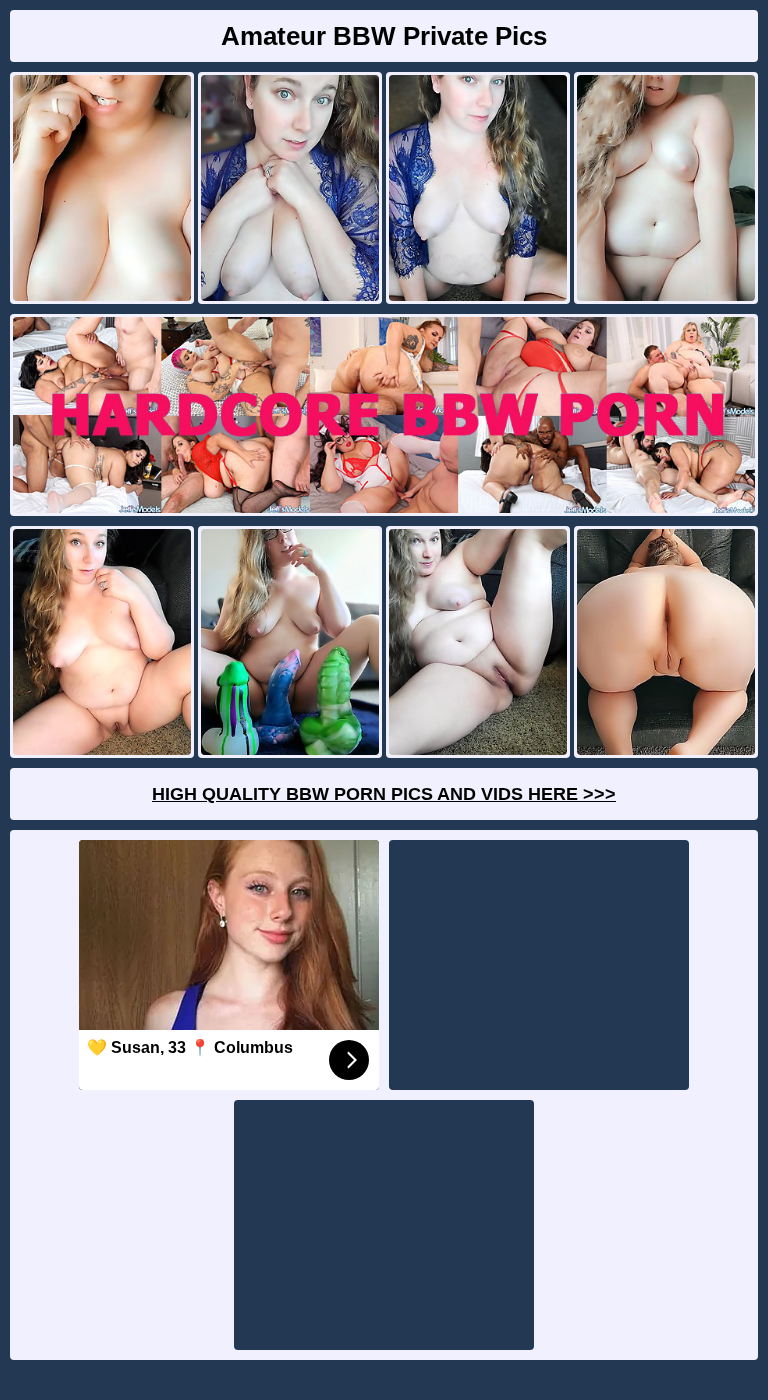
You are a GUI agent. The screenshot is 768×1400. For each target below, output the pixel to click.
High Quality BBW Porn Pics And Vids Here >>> (384, 794)
